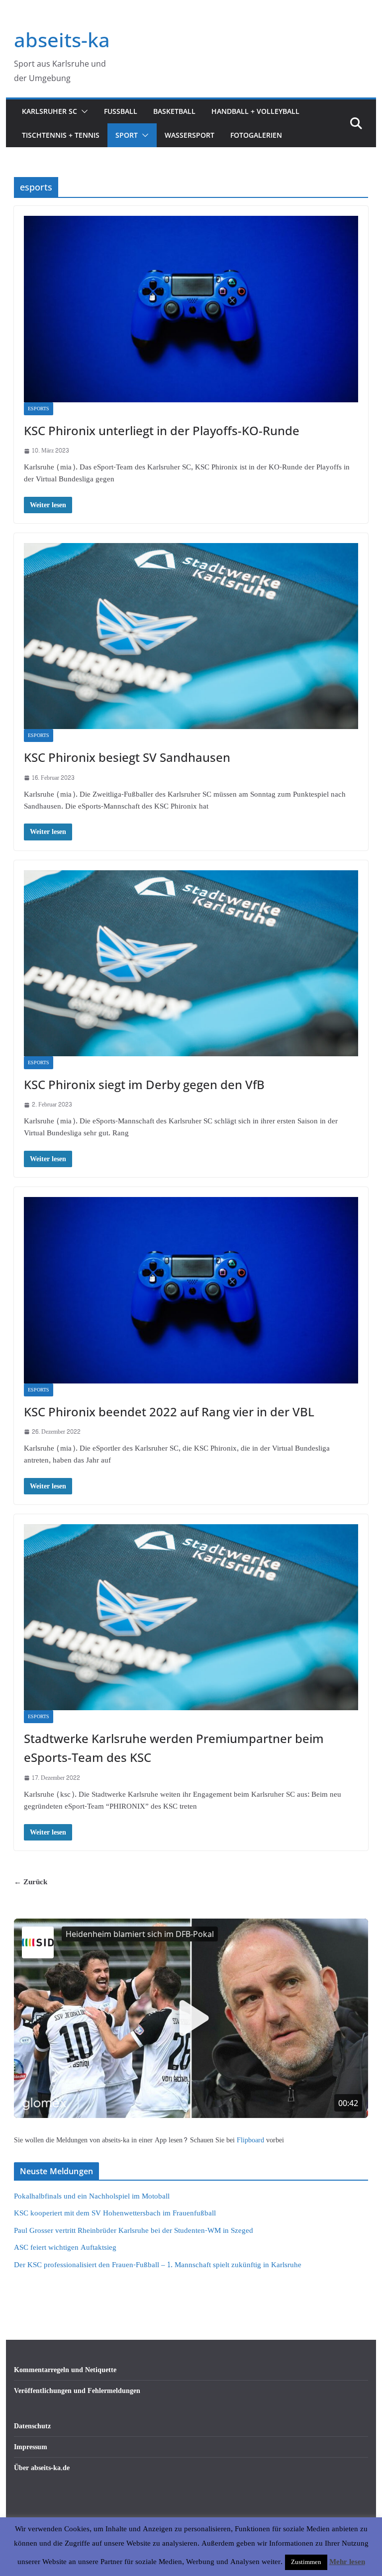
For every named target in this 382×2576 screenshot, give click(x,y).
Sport (127, 135)
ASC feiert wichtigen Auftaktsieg (65, 2248)
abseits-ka (62, 40)
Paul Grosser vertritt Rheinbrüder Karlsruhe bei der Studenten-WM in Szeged (134, 2231)
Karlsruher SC (49, 111)
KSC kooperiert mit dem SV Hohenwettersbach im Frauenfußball (115, 2213)
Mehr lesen (347, 2562)
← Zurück (31, 1882)
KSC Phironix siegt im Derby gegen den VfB (144, 1084)
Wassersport (190, 135)
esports (39, 409)
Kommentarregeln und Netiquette (65, 2370)
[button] (83, 111)
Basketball (174, 111)
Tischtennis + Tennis (61, 135)
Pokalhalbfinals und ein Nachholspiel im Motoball (92, 2196)
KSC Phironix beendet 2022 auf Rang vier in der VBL (169, 1412)
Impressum (31, 2447)
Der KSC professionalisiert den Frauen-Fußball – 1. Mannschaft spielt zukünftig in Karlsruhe (158, 2265)
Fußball (121, 111)
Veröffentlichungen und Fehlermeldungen (77, 2391)
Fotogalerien (256, 135)
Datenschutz (32, 2426)
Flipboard (251, 2140)
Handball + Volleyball (255, 111)
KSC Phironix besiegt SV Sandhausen (127, 757)
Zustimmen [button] (306, 2562)
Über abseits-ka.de (42, 2468)
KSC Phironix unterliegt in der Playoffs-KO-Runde (162, 430)
